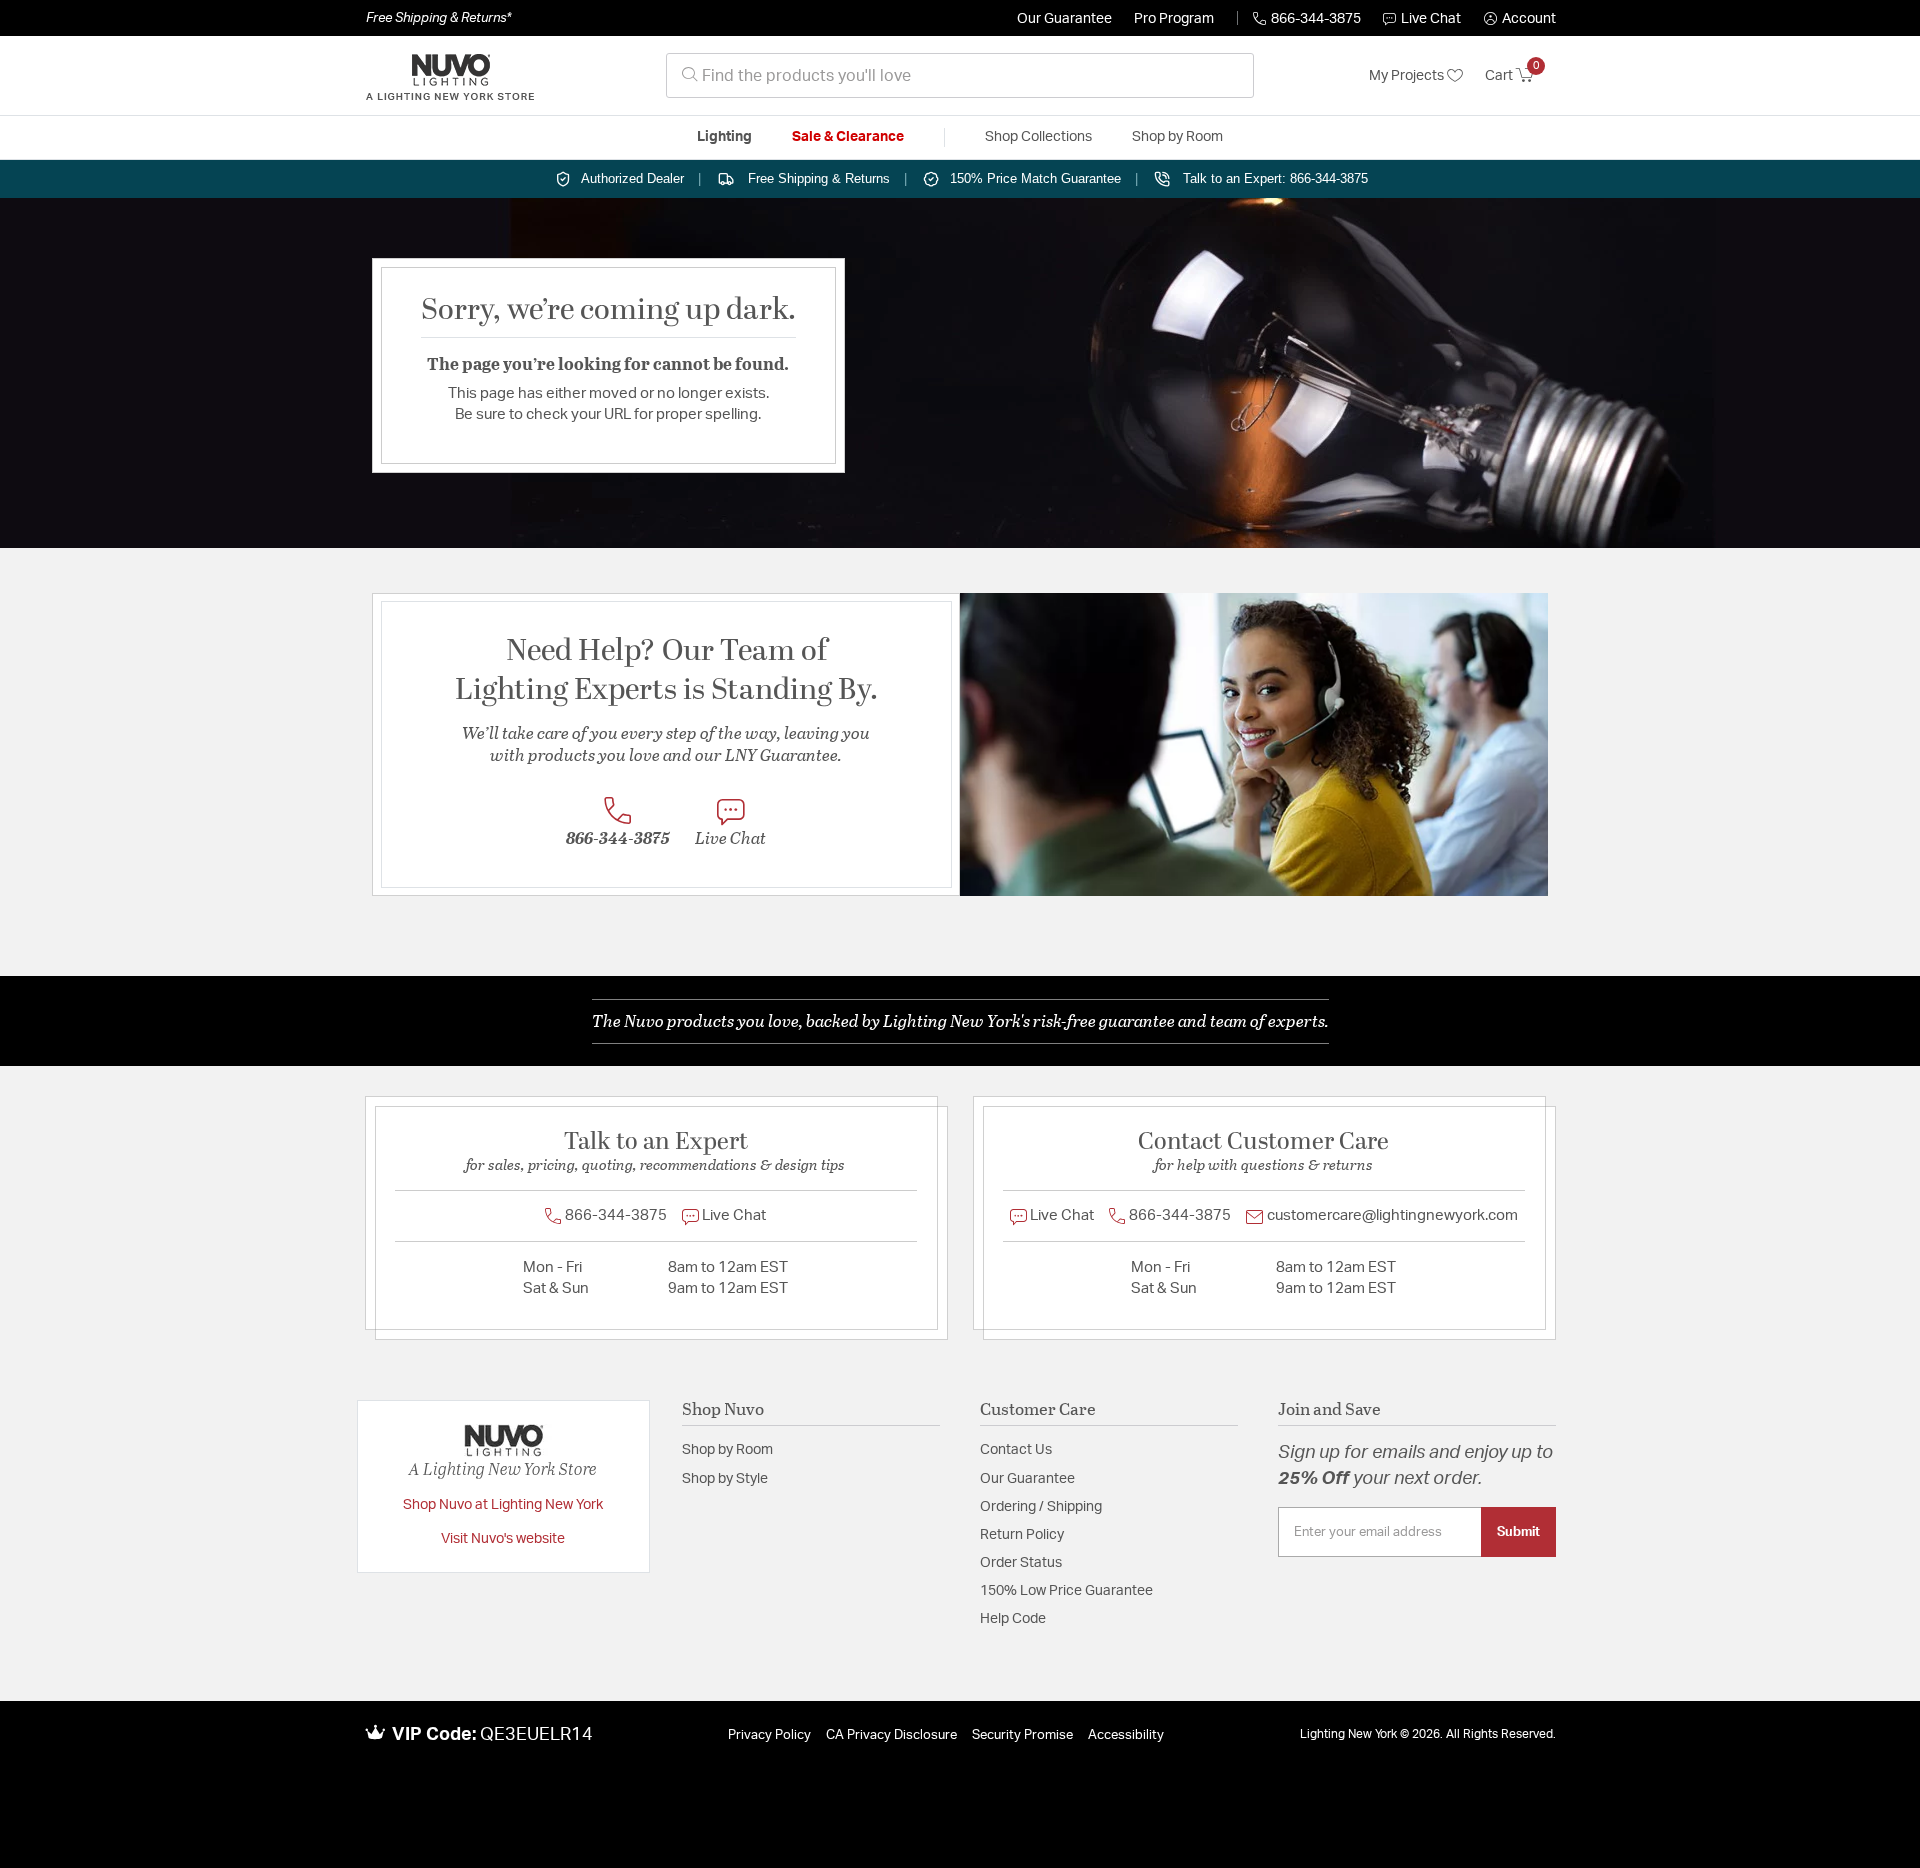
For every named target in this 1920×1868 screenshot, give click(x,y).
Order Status (1021, 1563)
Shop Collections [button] (1038, 137)
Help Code (1013, 1619)
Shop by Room (727, 1450)
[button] (1520, 19)
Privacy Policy (769, 1735)
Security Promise (1022, 1735)
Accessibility (1126, 1735)
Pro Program (1174, 19)
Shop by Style (725, 1479)
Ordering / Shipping (1041, 1507)
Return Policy (1022, 1535)
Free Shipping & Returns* (438, 18)
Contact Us (1016, 1450)
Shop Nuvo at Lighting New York (503, 1505)
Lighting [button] (724, 137)
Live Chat (1431, 19)
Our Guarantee (1064, 19)
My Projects (1408, 76)
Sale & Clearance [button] (848, 137)
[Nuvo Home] (450, 76)
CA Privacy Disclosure (891, 1735)
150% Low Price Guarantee (1066, 1591)
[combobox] (960, 75)
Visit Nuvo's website (503, 1539)
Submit (1518, 1532)
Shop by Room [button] (1177, 137)
